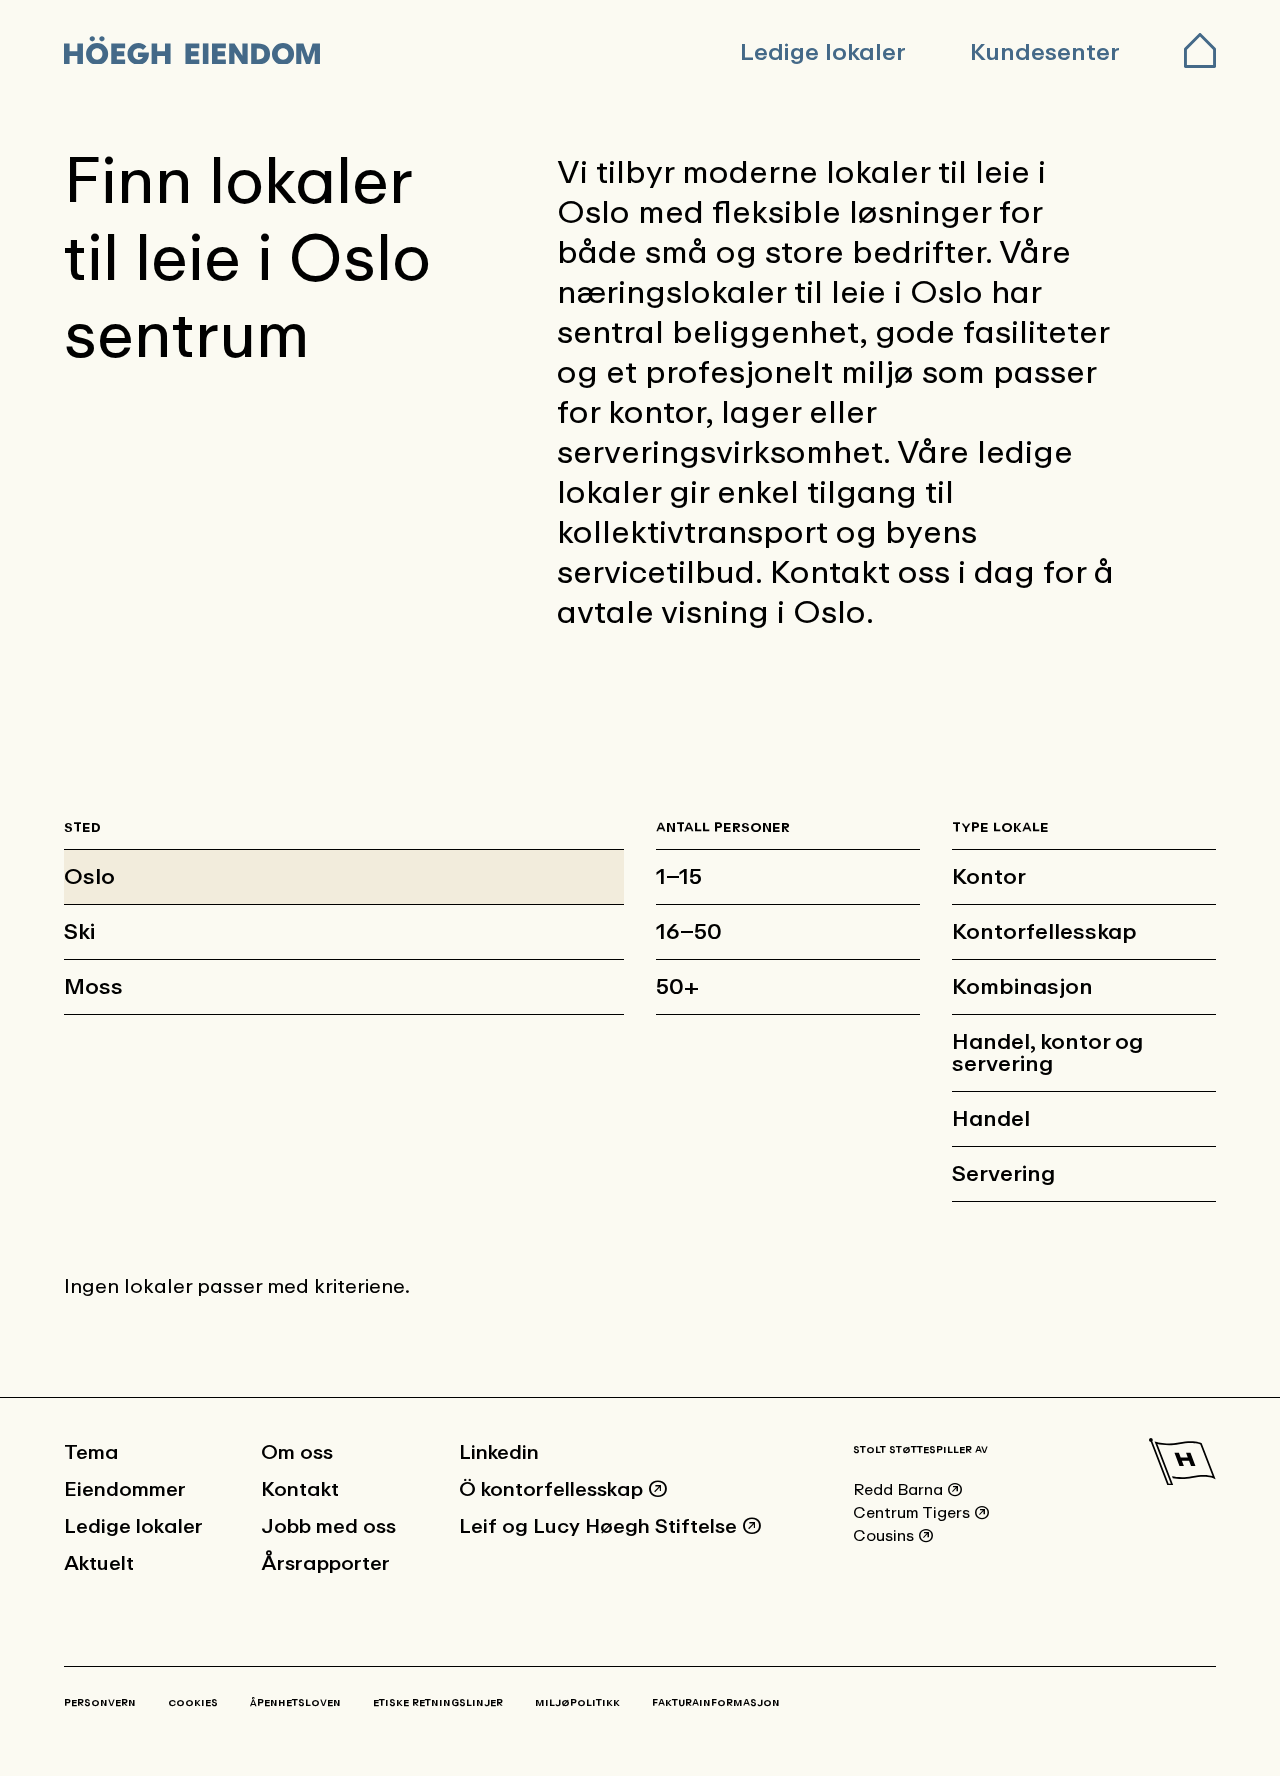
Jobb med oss (328, 1527)
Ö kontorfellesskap (563, 1490)
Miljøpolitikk (577, 1703)
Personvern (100, 1703)
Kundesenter (1045, 52)
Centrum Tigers (921, 1513)
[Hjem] (196, 52)
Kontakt (300, 1490)
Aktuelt (99, 1564)
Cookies (193, 1703)
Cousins (893, 1536)
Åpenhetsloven (295, 1703)
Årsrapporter (325, 1564)
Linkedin (499, 1453)
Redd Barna (908, 1490)
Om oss (297, 1453)
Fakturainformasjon (716, 1703)
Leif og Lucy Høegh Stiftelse (610, 1527)
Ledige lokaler (823, 52)
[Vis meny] (1200, 52)
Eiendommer (125, 1490)
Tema (91, 1453)
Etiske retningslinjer (438, 1703)
